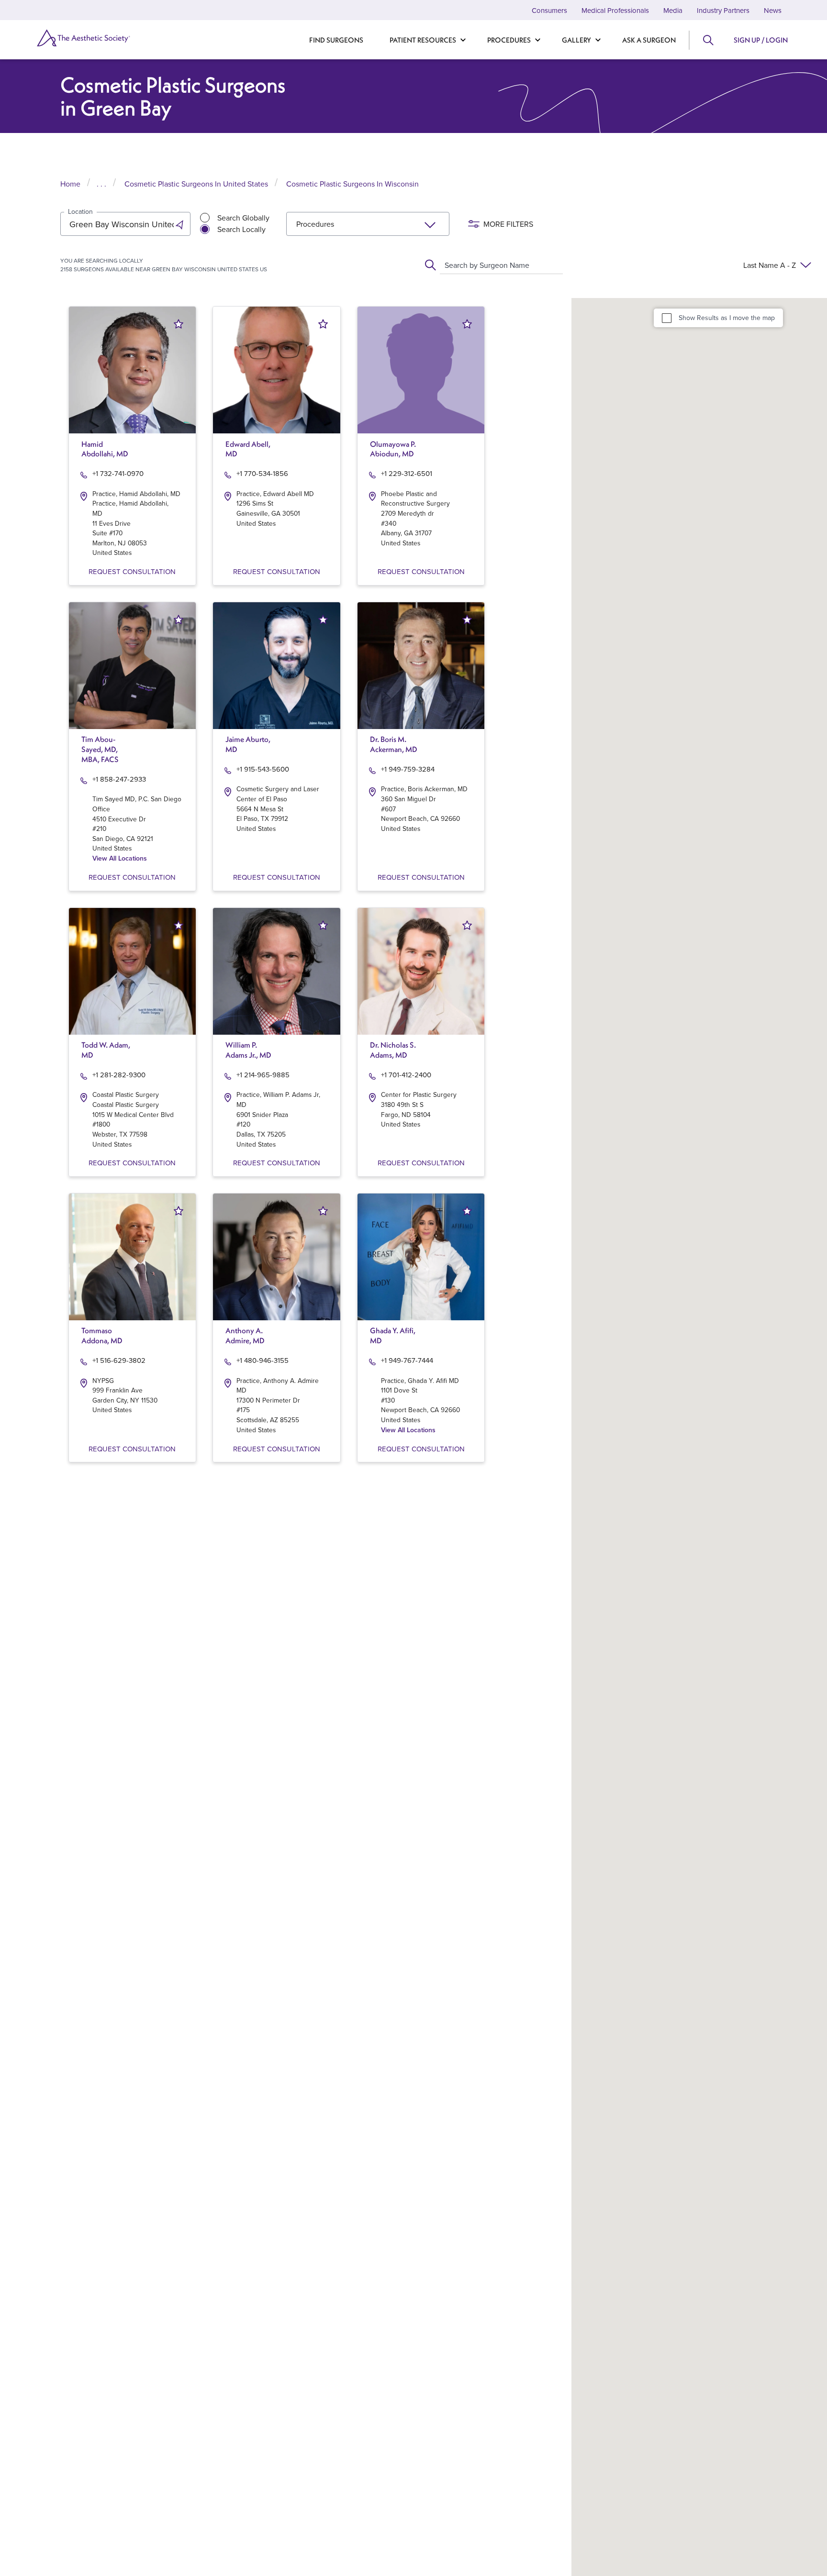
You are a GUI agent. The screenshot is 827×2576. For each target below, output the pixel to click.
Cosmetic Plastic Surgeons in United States (196, 184)
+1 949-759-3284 (408, 769)
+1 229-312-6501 (407, 473)
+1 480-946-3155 (263, 1360)
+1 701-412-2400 (406, 1075)
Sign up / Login (761, 40)
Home (70, 184)
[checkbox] (667, 318)
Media (673, 10)
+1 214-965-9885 (263, 1075)
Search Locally (241, 229)
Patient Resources (423, 40)
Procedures (509, 40)
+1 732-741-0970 (118, 473)
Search (708, 40)
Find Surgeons (336, 40)
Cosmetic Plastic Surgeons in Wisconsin (352, 184)
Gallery (576, 40)
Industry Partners (723, 10)
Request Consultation (132, 571)
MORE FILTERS (508, 224)
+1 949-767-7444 (407, 1360)
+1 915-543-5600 (263, 769)
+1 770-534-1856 (262, 473)
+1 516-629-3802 (119, 1360)
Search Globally (243, 218)
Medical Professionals (615, 10)
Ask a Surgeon (649, 40)
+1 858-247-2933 (119, 779)
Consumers (549, 10)
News (773, 10)
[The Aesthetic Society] (93, 38)
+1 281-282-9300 (119, 1075)
